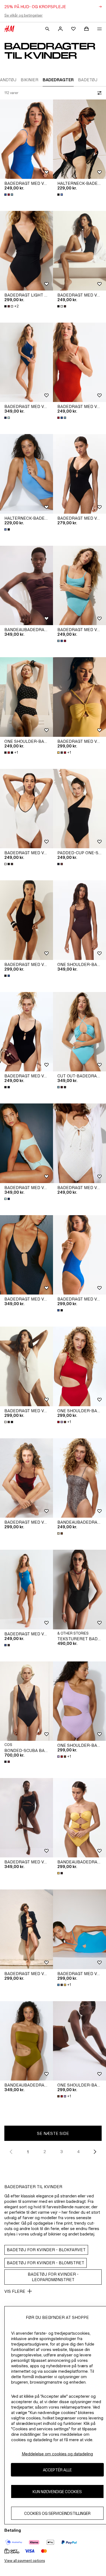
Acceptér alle (57, 2470)
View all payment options (25, 2561)
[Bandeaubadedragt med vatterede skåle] (26, 586)
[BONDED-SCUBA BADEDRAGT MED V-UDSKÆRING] (26, 1701)
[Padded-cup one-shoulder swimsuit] (79, 809)
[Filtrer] (98, 93)
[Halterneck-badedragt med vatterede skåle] (79, 139)
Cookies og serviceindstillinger (57, 2513)
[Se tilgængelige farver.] (9, 195)
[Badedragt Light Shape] (26, 251)
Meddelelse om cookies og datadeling (57, 2454)
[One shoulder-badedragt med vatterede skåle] (26, 697)
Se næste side (53, 2133)
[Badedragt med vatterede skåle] (79, 697)
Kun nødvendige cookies (57, 2492)
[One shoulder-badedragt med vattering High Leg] (79, 1366)
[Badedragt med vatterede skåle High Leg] (26, 139)
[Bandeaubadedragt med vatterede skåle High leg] (26, 2041)
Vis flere (15, 2291)
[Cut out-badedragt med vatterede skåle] (79, 1032)
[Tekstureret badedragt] (79, 1590)
